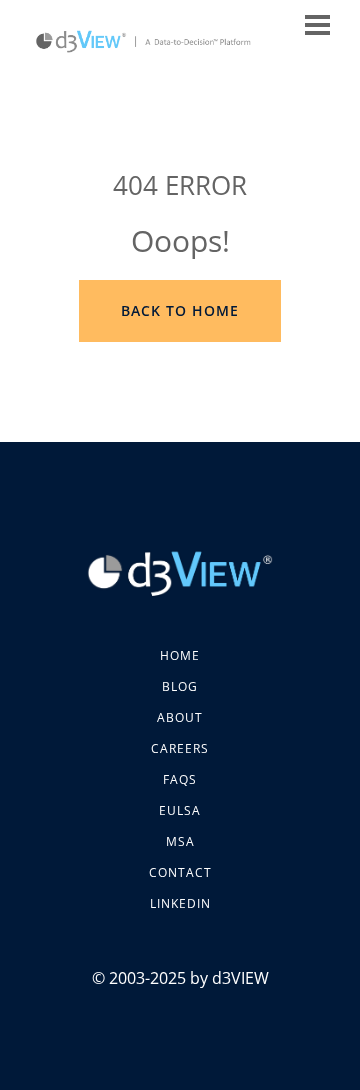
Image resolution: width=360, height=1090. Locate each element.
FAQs (180, 779)
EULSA (180, 810)
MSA (180, 841)
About (180, 717)
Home (180, 655)
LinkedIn (180, 903)
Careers (180, 748)
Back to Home (180, 310)
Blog (180, 686)
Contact (180, 872)
